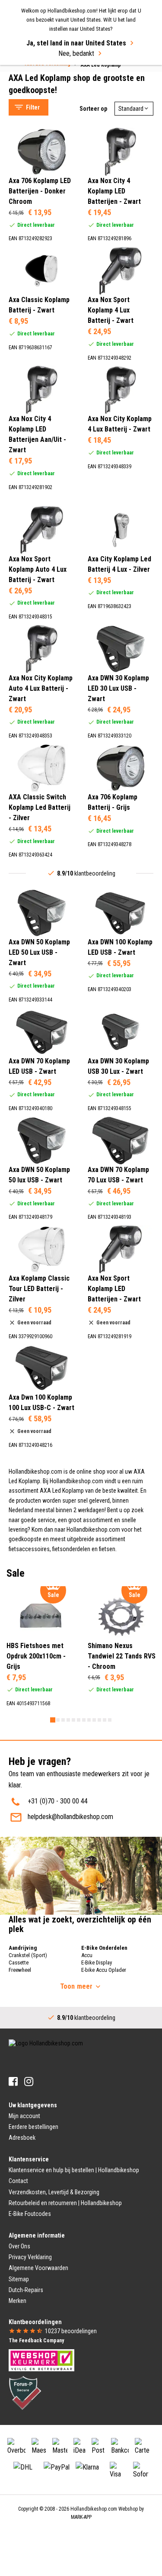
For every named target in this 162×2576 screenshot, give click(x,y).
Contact (18, 2181)
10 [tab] (99, 1720)
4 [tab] (68, 1720)
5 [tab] (73, 1720)
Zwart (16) (41, 358)
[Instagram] (29, 2082)
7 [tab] (84, 1720)
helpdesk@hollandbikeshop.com (70, 1817)
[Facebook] (13, 2082)
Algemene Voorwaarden (38, 2268)
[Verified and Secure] (25, 2392)
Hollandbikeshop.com (94, 2509)
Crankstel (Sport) (28, 1955)
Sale (23, 83)
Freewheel (20, 1970)
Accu (87, 1955)
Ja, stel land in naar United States (76, 43)
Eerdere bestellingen (33, 2127)
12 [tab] (110, 1720)
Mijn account (24, 2116)
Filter (33, 107)
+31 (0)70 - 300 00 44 (58, 1801)
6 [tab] (79, 1720)
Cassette (19, 1963)
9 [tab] (94, 1720)
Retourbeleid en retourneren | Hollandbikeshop (65, 2203)
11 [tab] (105, 1720)
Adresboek (22, 2138)
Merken (17, 2301)
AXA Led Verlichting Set (50, 72)
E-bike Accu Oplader (104, 1970)
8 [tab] (89, 1720)
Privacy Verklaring (30, 2257)
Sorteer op (93, 109)
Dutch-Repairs (26, 2290)
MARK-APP (81, 2517)
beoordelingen (71, 2331)
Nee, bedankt (76, 53)
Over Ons (19, 2246)
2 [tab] (58, 1720)
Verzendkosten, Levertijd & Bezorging (54, 2192)
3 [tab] (63, 1720)
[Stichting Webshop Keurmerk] (41, 2360)
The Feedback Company (36, 2341)
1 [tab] (53, 1720)
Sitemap (19, 2279)
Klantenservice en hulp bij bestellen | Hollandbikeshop (74, 2170)
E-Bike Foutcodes (30, 2214)
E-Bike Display (97, 1963)
